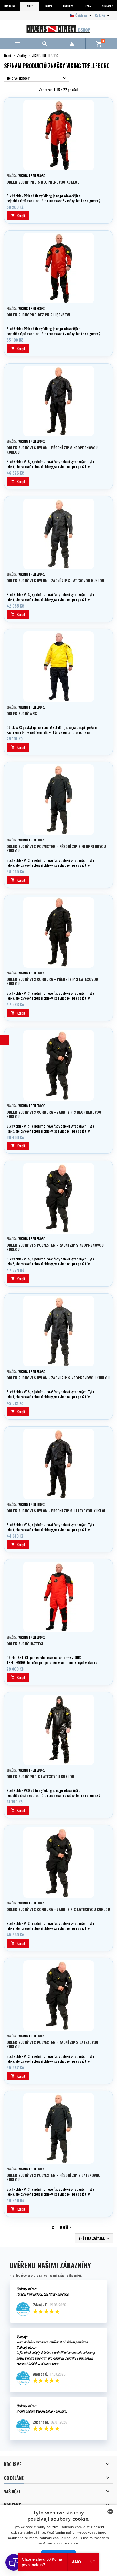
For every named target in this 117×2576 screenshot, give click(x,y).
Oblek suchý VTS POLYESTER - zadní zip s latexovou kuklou (52, 2044)
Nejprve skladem (38, 78)
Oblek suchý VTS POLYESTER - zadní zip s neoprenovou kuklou (55, 1247)
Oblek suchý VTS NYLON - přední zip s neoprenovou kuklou (52, 450)
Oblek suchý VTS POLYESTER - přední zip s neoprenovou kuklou (56, 848)
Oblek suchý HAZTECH (25, 1643)
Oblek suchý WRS (22, 713)
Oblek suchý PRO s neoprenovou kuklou (43, 182)
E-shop (29, 6)
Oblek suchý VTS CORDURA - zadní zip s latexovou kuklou (58, 1909)
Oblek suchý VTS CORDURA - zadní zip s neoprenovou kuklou (54, 1114)
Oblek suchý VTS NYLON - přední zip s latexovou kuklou (56, 1511)
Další (67, 2227)
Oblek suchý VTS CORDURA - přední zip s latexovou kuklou (52, 981)
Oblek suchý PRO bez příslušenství (38, 315)
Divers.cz (10, 6)
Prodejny (68, 6)
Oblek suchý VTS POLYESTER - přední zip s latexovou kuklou (53, 2177)
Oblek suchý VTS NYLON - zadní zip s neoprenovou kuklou (58, 1378)
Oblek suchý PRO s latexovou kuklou (40, 1776)
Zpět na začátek (95, 2238)
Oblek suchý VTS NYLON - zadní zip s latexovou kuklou (55, 580)
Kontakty (107, 6)
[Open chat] (14, 2562)
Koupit (18, 216)
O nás (88, 6)
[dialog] (59, 2540)
